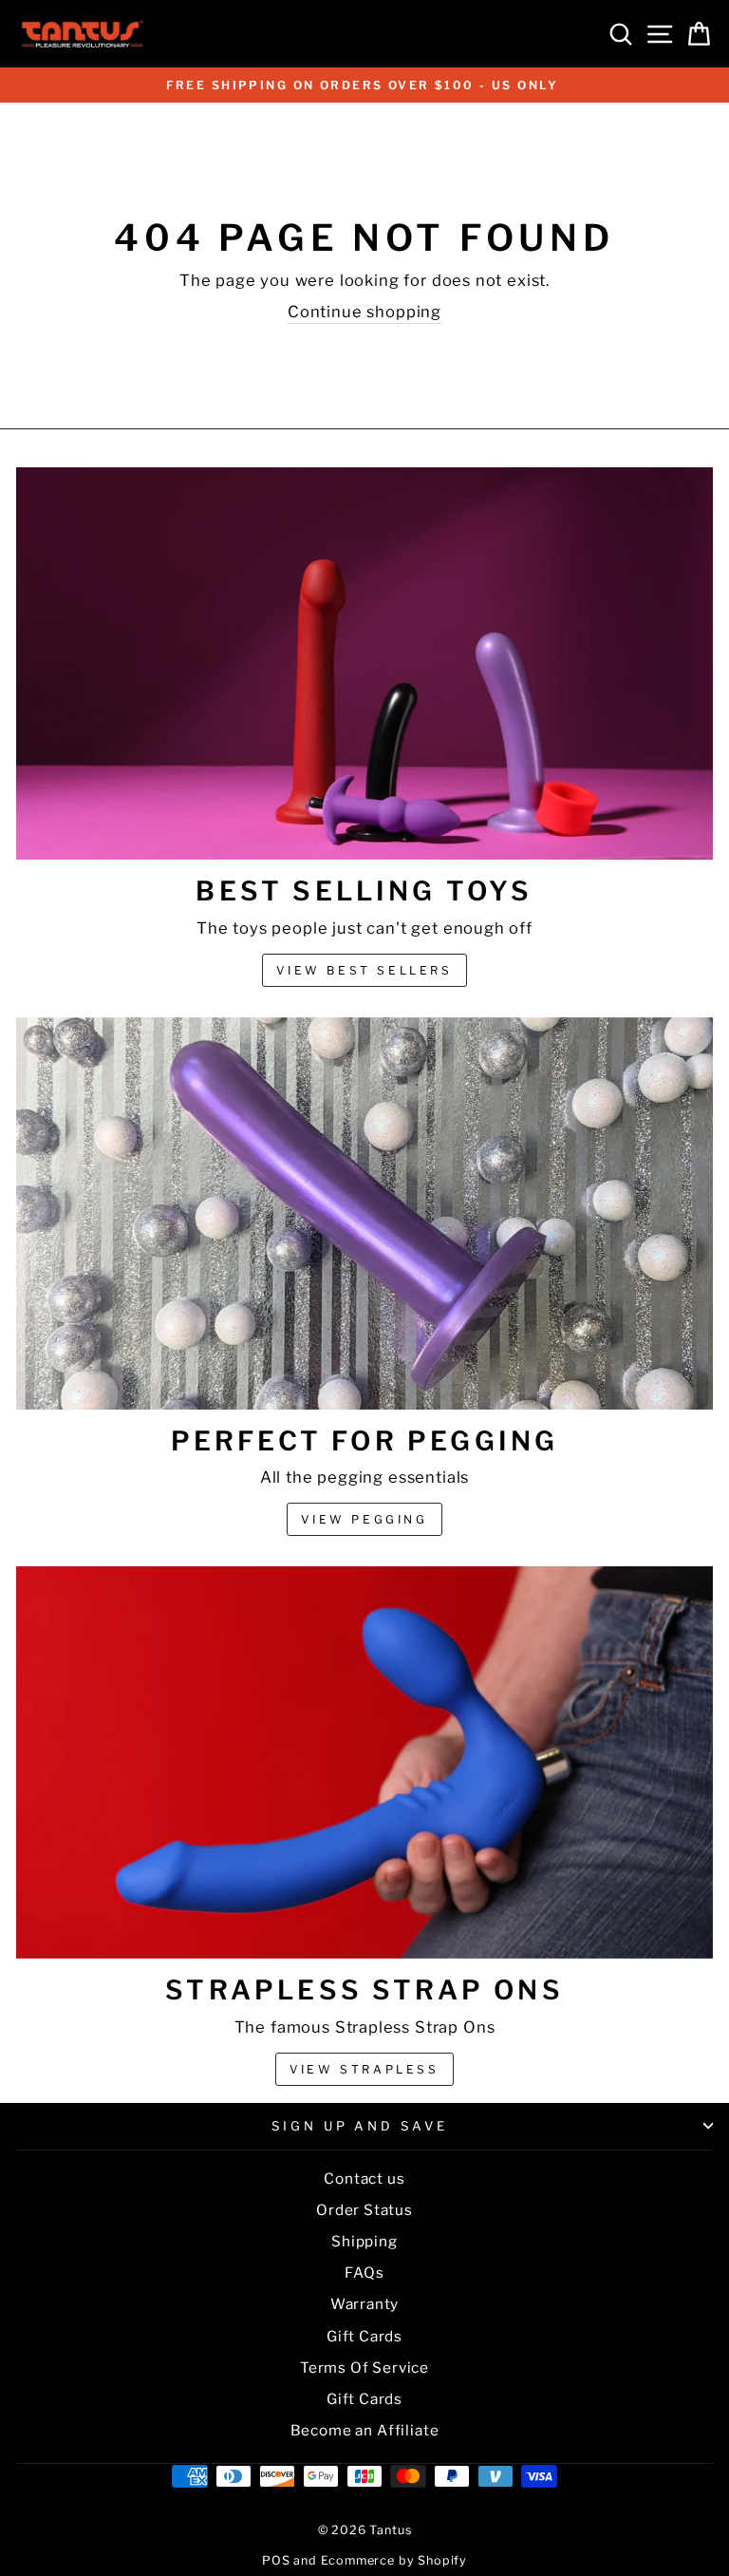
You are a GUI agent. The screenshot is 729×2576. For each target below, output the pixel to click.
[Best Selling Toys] (364, 663)
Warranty (365, 2304)
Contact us (364, 2178)
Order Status (364, 2210)
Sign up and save (360, 2126)
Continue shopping (364, 312)
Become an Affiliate (365, 2430)
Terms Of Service (364, 2368)
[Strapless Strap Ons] (364, 1762)
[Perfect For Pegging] (364, 1213)
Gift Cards (364, 2336)
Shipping (364, 2241)
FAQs (364, 2273)
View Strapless (364, 2069)
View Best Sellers (364, 970)
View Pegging (364, 1519)
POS (276, 2560)
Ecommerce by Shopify (394, 2560)
